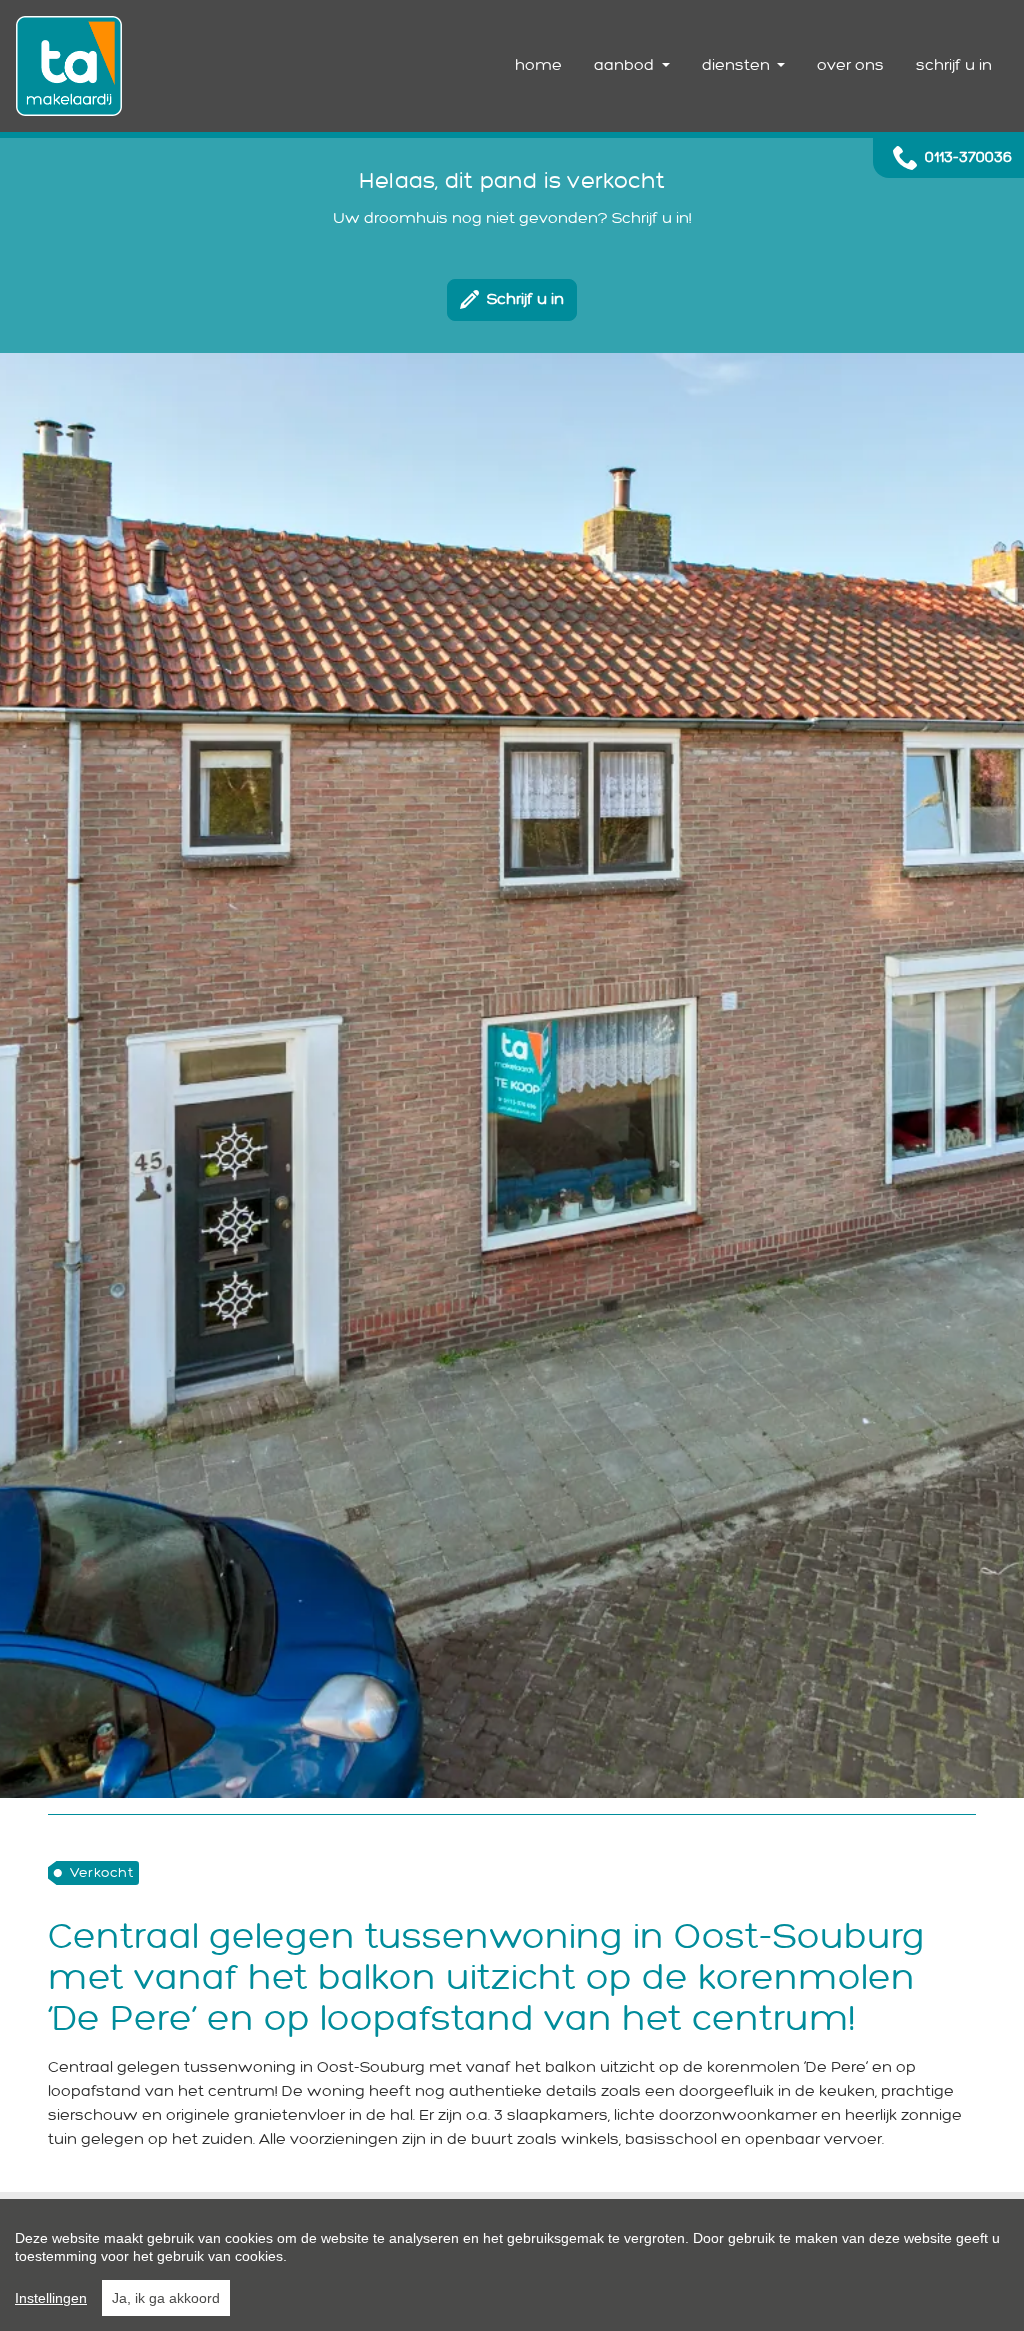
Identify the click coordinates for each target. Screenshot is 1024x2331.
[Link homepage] (69, 66)
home (538, 65)
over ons (850, 65)
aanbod (626, 65)
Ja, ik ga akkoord (166, 2298)
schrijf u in (954, 65)
